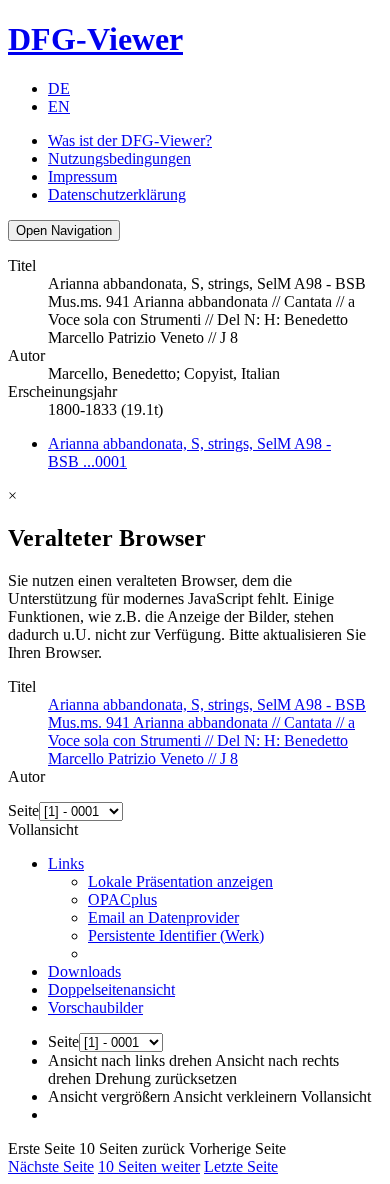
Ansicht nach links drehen (130, 1060)
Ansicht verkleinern (235, 1096)
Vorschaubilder (95, 1007)
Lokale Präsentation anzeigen (180, 881)
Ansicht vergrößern (109, 1096)
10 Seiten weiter (149, 1166)
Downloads (84, 971)
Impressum (82, 176)
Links (66, 863)
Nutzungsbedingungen (119, 158)
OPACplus (122, 899)
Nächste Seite (51, 1166)
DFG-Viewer (95, 39)
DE (59, 88)
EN (59, 106)
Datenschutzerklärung (117, 194)
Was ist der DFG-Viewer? (130, 140)
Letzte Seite (241, 1166)
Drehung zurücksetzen (166, 1078)
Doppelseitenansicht (111, 989)
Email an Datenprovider (163, 917)
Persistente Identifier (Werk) (176, 935)
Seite (23, 810)
